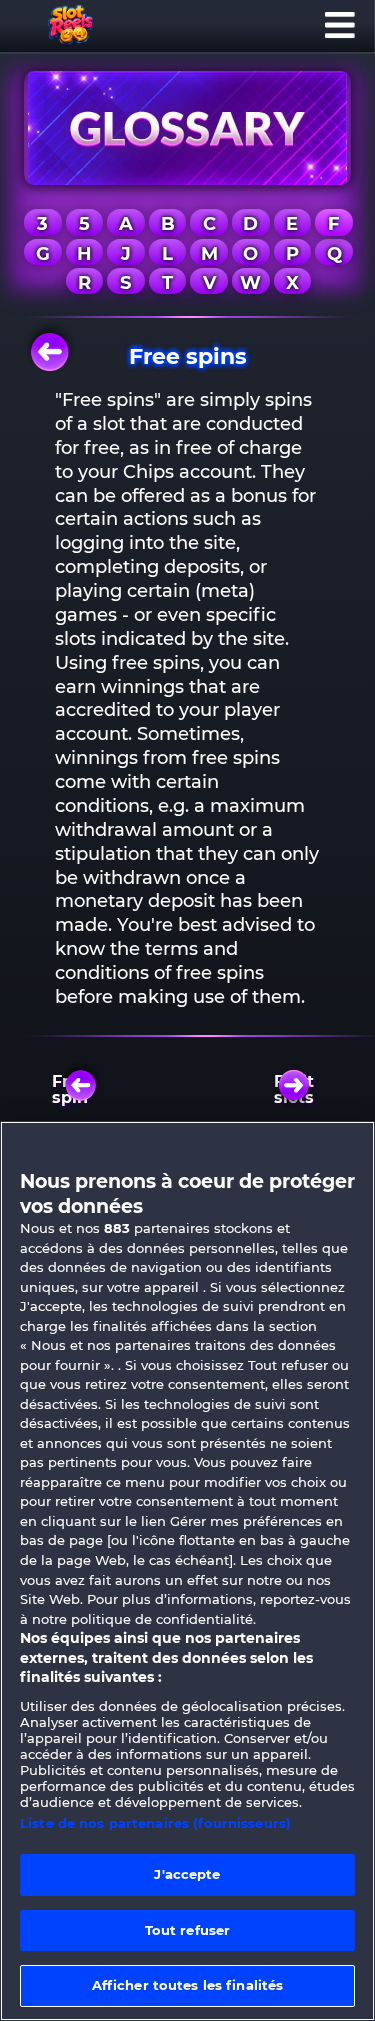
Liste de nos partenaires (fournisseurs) (155, 1823)
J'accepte (187, 1874)
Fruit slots (294, 1089)
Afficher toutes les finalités (188, 1985)
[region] (187, 1571)
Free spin (70, 1089)
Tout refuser (188, 1930)
